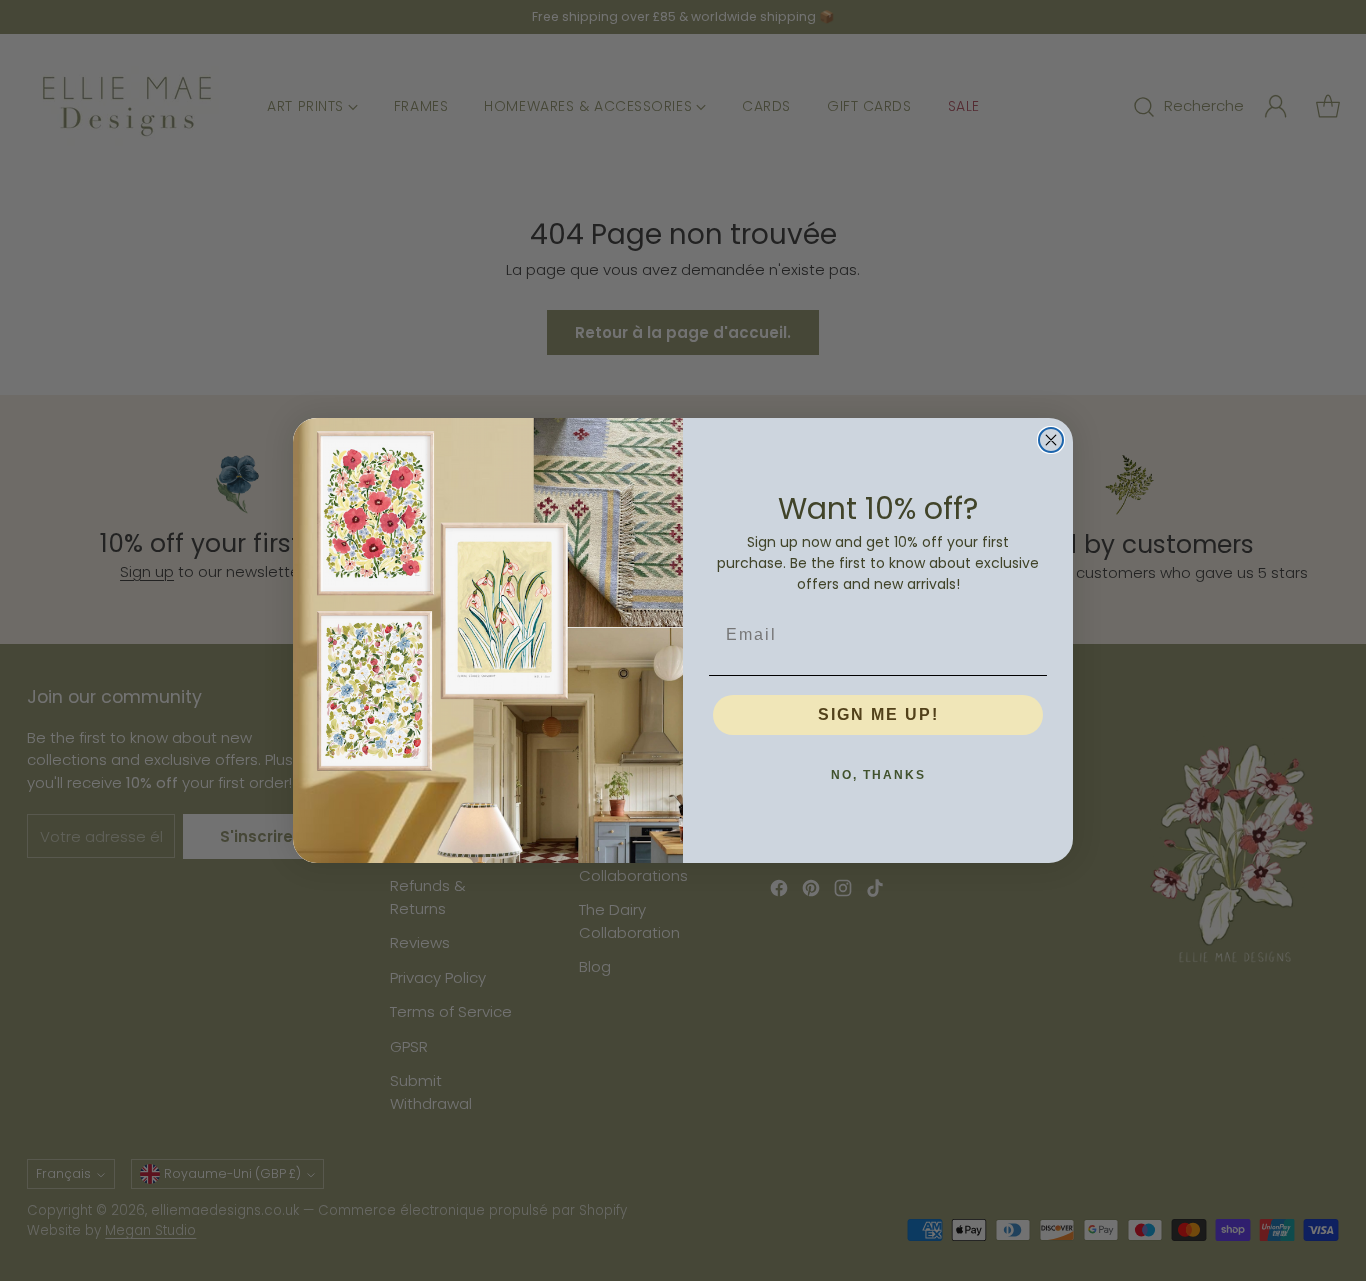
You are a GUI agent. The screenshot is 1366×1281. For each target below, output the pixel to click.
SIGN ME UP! (878, 714)
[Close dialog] (1051, 440)
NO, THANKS (878, 775)
